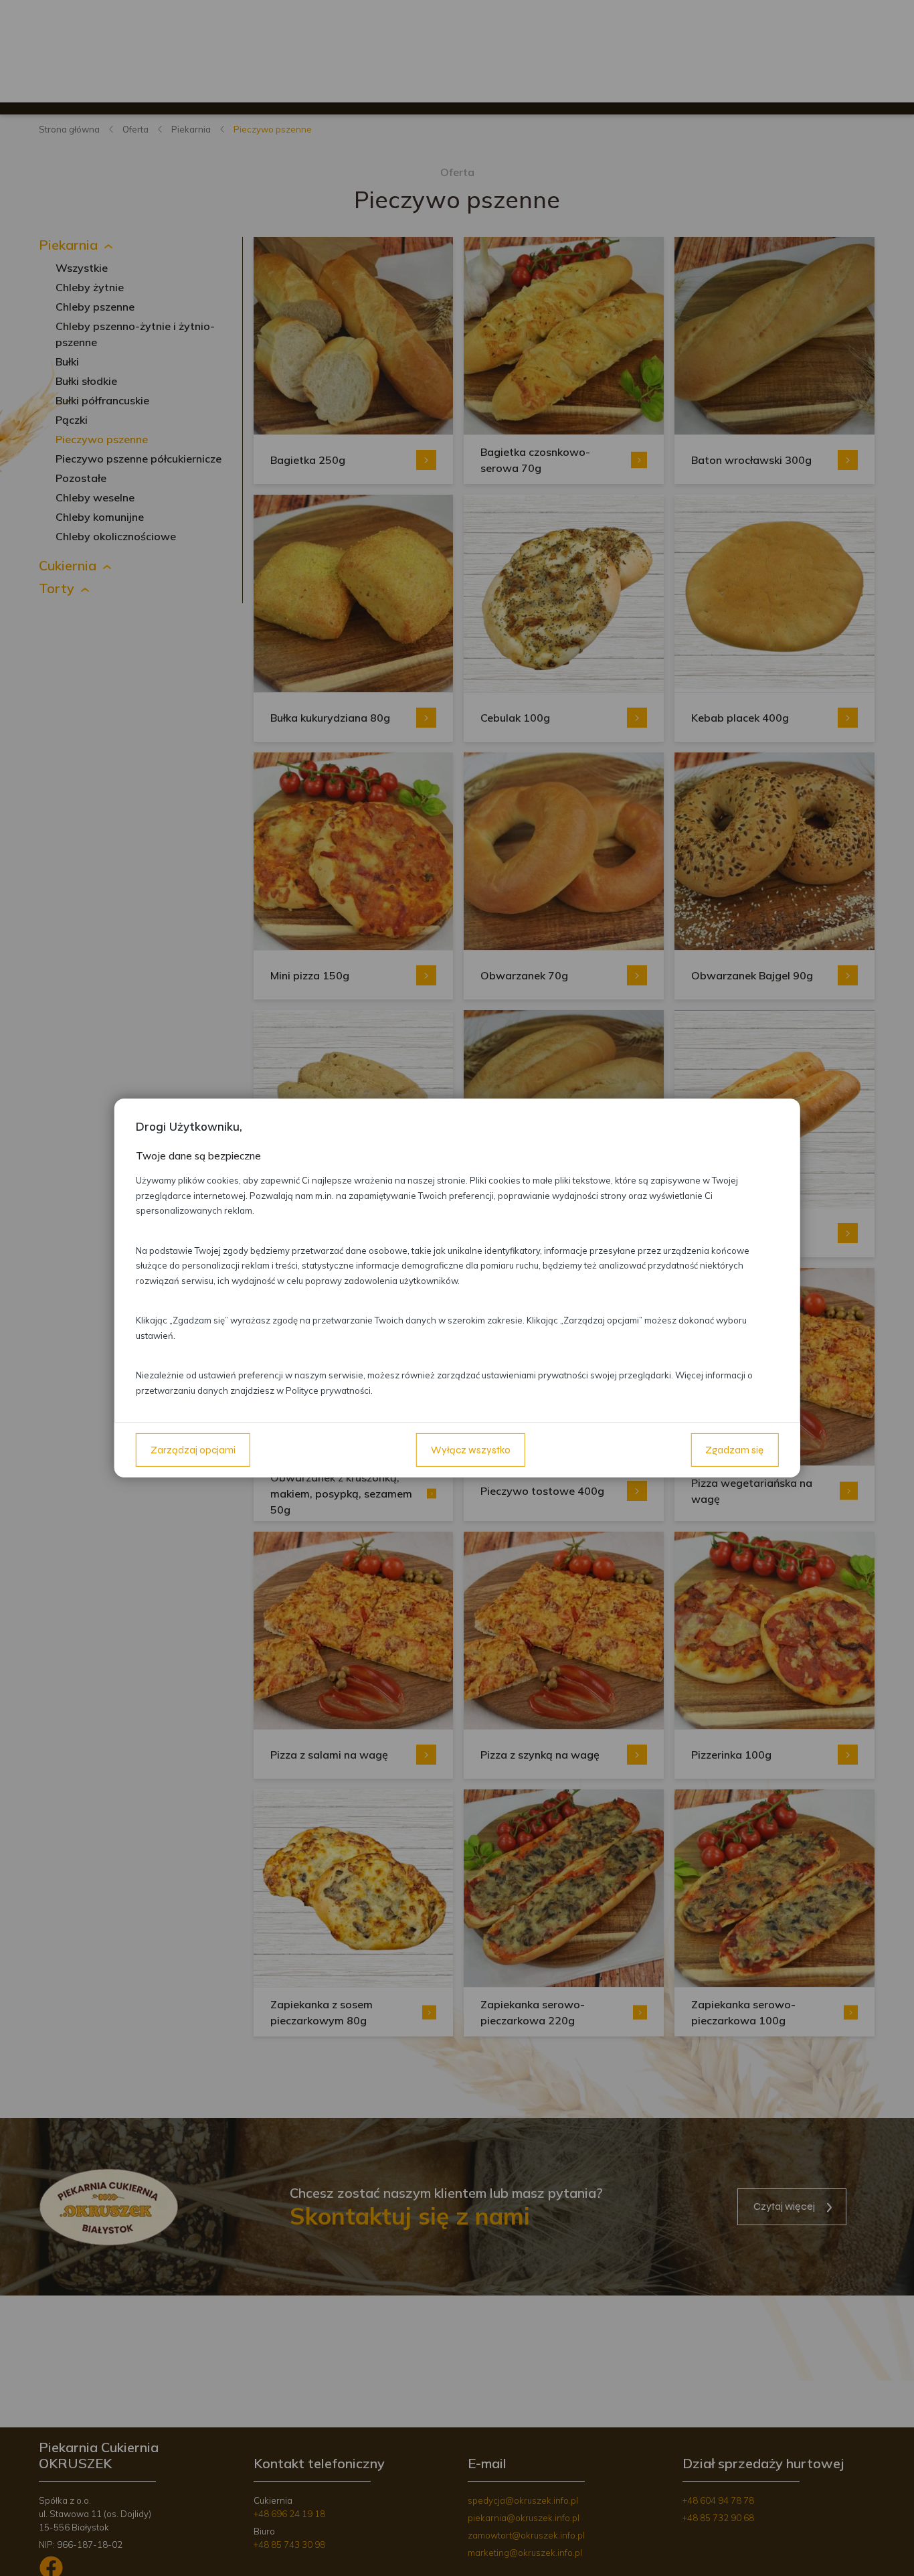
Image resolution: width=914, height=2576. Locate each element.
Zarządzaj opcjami (193, 1450)
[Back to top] (890, 2552)
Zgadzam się (734, 1450)
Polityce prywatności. (329, 1390)
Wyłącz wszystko (471, 1450)
